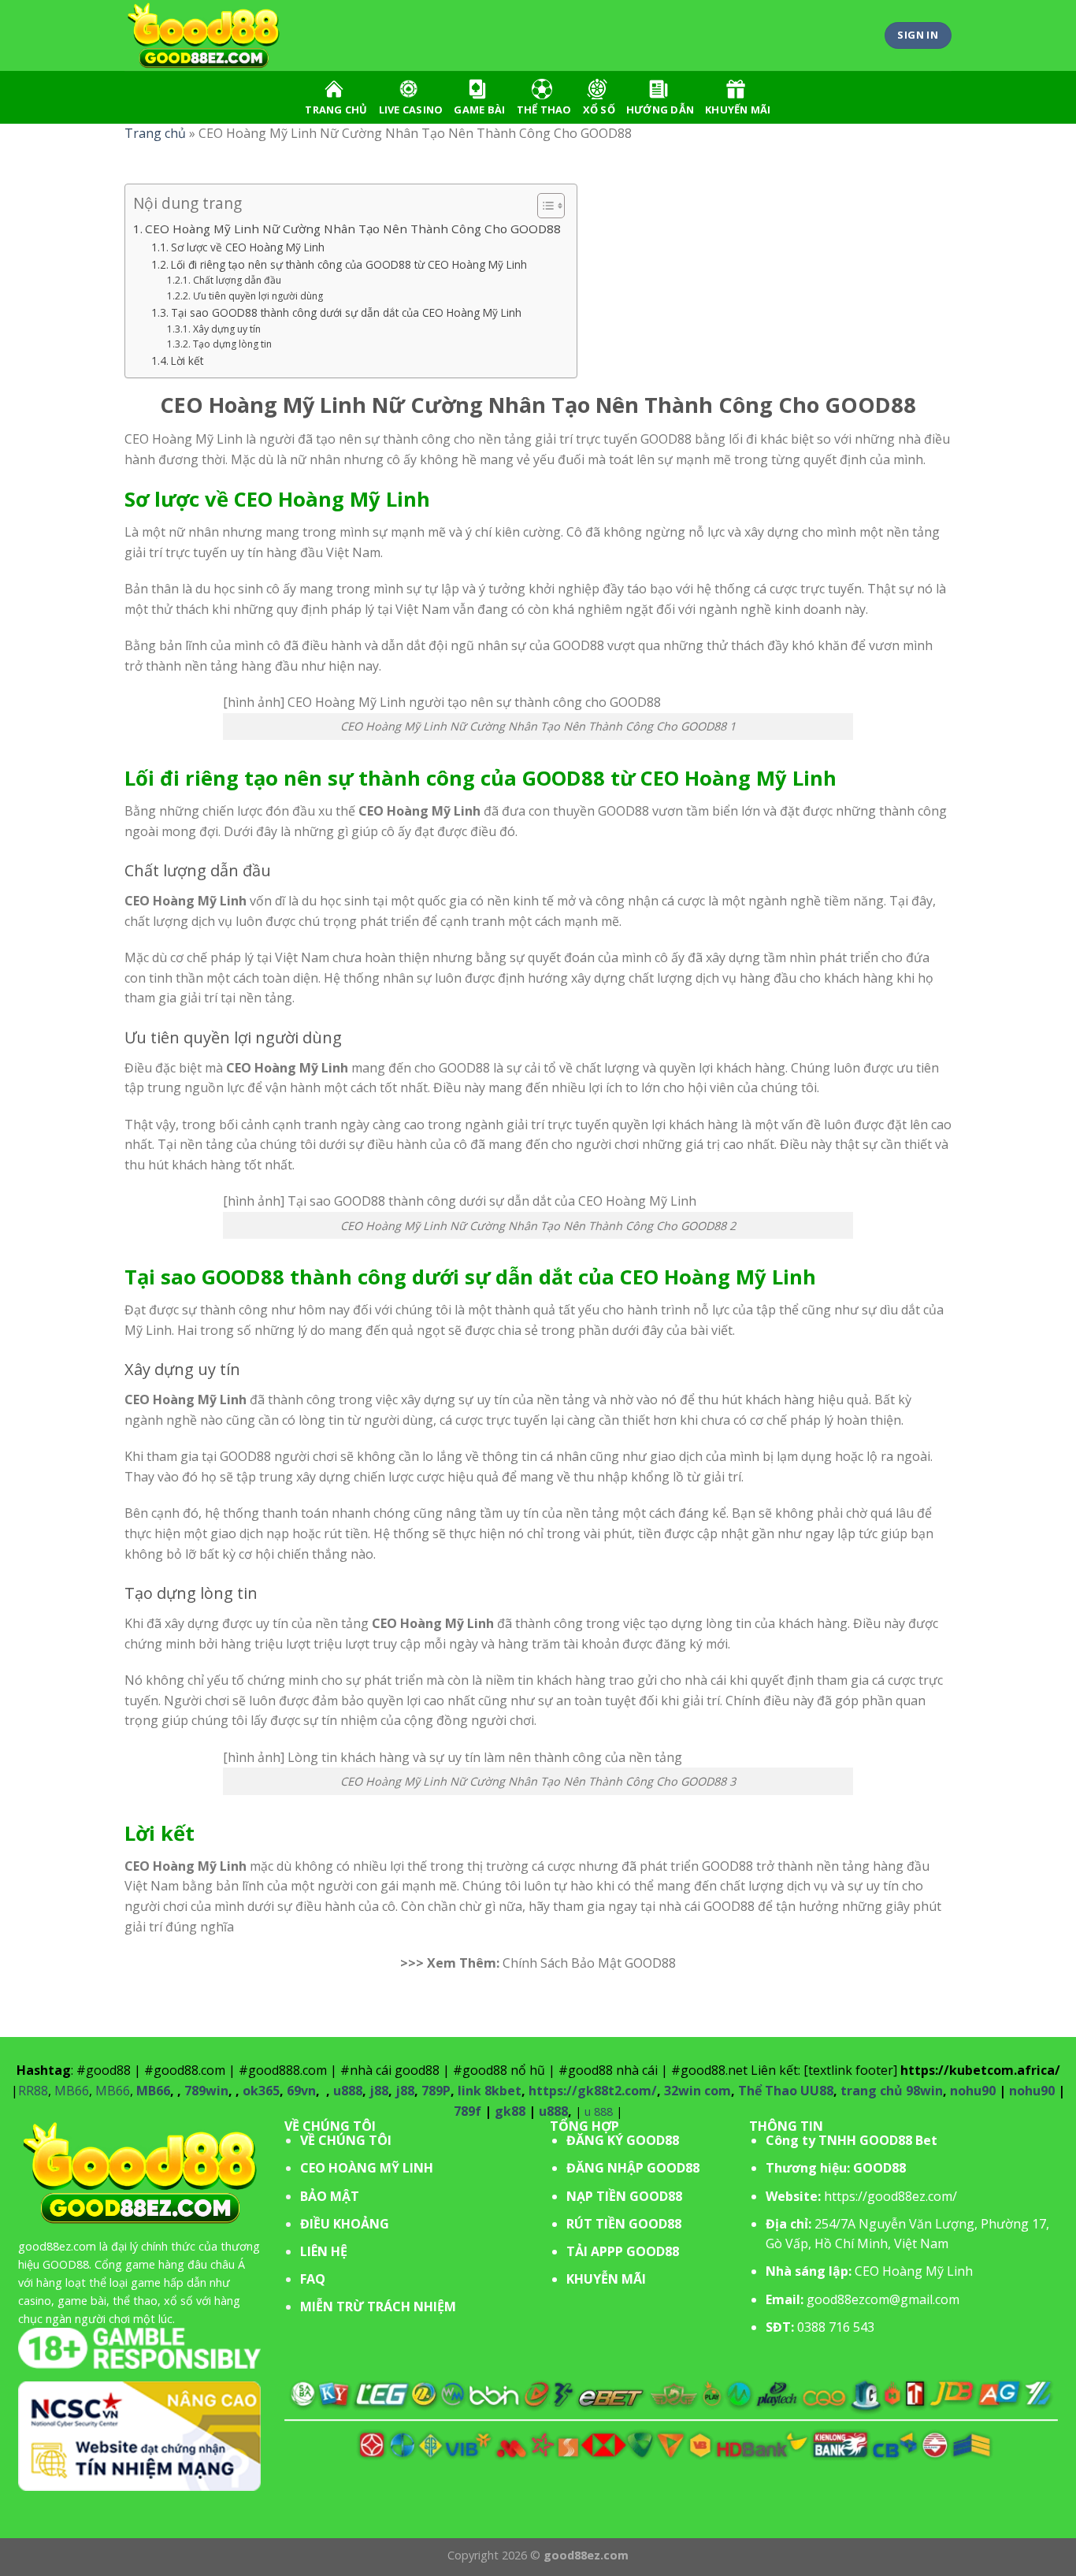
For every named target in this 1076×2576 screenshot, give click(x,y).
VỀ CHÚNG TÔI (346, 2140)
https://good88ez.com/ (890, 2196)
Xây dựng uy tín (226, 329)
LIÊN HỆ (324, 2251)
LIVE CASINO (411, 110)
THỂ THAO (544, 110)
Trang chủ (155, 133)
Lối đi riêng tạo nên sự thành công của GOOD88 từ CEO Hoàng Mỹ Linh (349, 264)
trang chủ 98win (892, 2091)
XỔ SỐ (599, 110)
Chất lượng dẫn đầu (237, 280)
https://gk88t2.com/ (593, 2091)
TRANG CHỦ (336, 110)
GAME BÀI (479, 110)
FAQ (313, 2279)
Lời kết (187, 361)
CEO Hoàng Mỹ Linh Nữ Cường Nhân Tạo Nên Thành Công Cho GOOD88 (353, 229)
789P (436, 2091)
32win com (698, 2091)
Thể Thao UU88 (786, 2091)
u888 (348, 2091)
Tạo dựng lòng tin (232, 344)
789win (206, 2091)
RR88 (33, 2091)
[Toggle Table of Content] (543, 206)
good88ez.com (57, 2246)
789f (468, 2111)
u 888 (599, 2111)
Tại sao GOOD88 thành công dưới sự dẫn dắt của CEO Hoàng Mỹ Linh (346, 312)
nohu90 (973, 2091)
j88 (379, 2091)
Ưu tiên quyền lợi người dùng (258, 296)
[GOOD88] (203, 36)
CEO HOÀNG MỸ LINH (367, 2168)
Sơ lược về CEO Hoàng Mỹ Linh (248, 247)
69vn (301, 2091)
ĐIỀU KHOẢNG (345, 2224)
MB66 (72, 2091)
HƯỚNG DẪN (660, 110)
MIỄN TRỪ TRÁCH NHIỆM (378, 2307)
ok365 (261, 2091)
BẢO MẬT (330, 2196)
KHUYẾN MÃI (738, 110)
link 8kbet (490, 2091)
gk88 (510, 2111)
